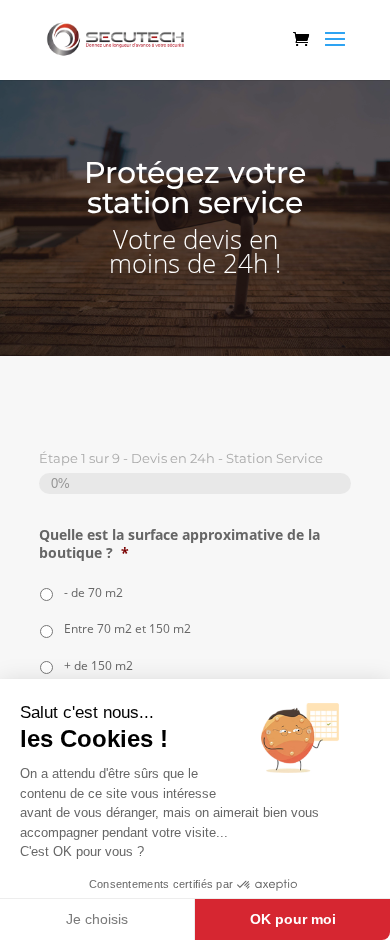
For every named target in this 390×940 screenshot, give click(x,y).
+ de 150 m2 (98, 665)
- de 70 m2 (93, 592)
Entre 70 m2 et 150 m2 (127, 628)
